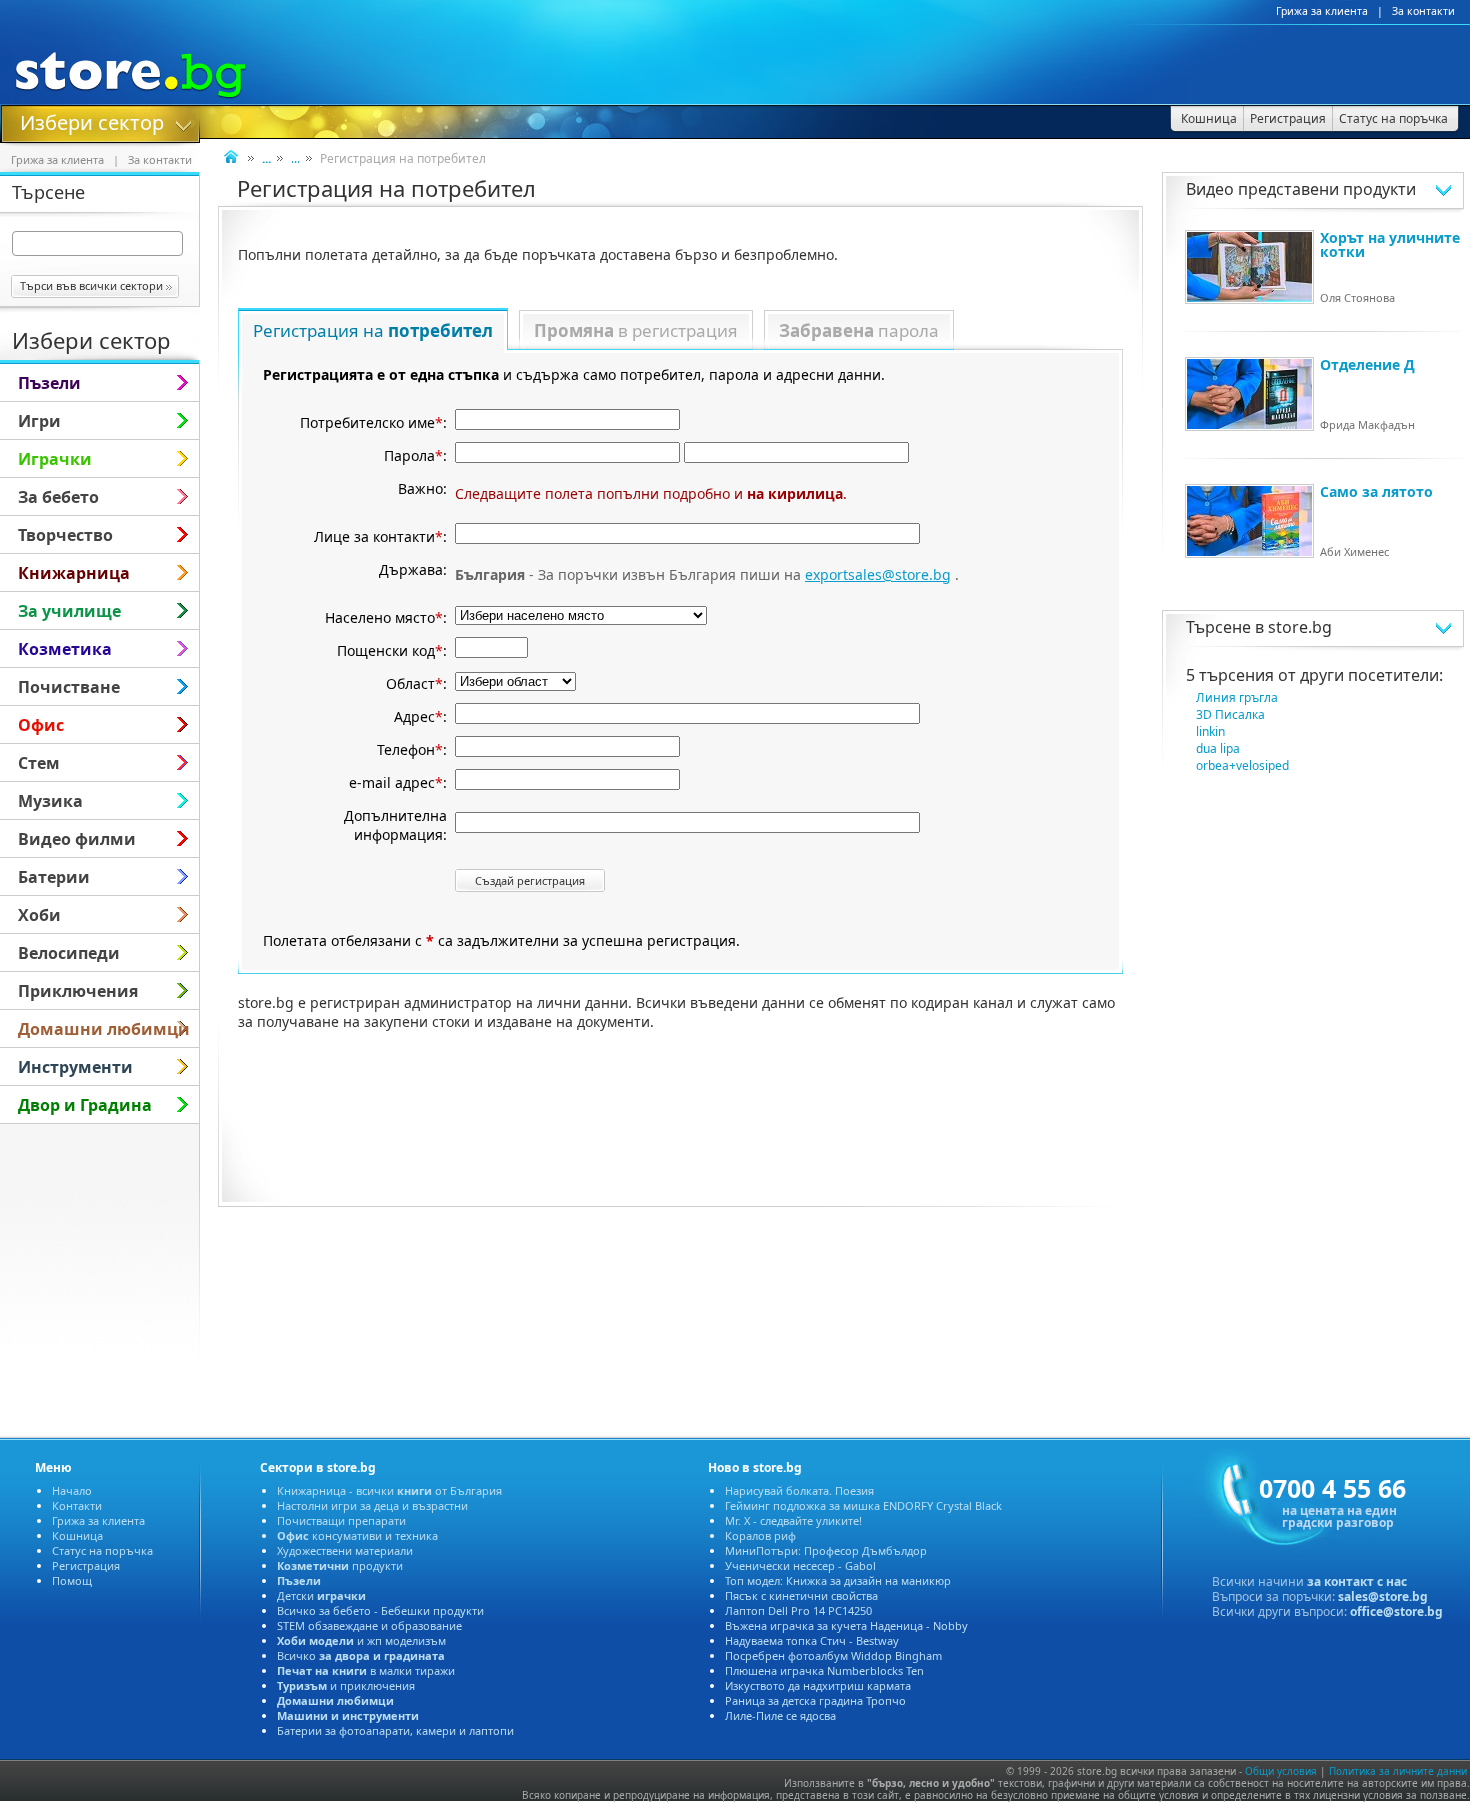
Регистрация (86, 1565)
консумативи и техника (357, 1535)
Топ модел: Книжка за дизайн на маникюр (838, 1580)
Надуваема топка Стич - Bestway (812, 1640)
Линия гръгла (1237, 697)
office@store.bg (1396, 1611)
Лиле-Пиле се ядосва (780, 1715)
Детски (321, 1595)
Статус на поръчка (102, 1550)
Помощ (72, 1580)
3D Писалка (1230, 714)
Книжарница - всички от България (389, 1490)
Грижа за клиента (1322, 11)
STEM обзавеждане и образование (369, 1625)
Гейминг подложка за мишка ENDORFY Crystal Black (863, 1505)
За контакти (1423, 11)
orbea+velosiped (1242, 765)
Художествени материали (345, 1550)
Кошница (77, 1535)
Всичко (361, 1655)
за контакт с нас (1357, 1581)
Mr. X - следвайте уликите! (793, 1520)
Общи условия (1281, 1771)
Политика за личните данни (1398, 1771)
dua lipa (1218, 748)
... (295, 158)
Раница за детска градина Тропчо (815, 1700)
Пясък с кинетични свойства (801, 1595)
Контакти (77, 1505)
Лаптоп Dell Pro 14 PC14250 (798, 1610)
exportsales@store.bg (878, 574)
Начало (72, 1490)
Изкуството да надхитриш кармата (818, 1685)
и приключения (346, 1685)
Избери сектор (92, 121)
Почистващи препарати (341, 1520)
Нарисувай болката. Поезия (799, 1490)
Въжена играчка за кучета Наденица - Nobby (846, 1625)
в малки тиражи (366, 1670)
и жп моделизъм (361, 1640)
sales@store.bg (1383, 1596)
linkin (1210, 731)
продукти (340, 1565)
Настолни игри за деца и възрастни (372, 1505)
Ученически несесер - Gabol (800, 1565)
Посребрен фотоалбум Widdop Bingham (833, 1655)
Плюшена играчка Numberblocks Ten (824, 1670)
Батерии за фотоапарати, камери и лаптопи (395, 1730)
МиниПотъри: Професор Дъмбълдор (826, 1550)
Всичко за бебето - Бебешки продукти (380, 1610)
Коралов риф (760, 1535)
